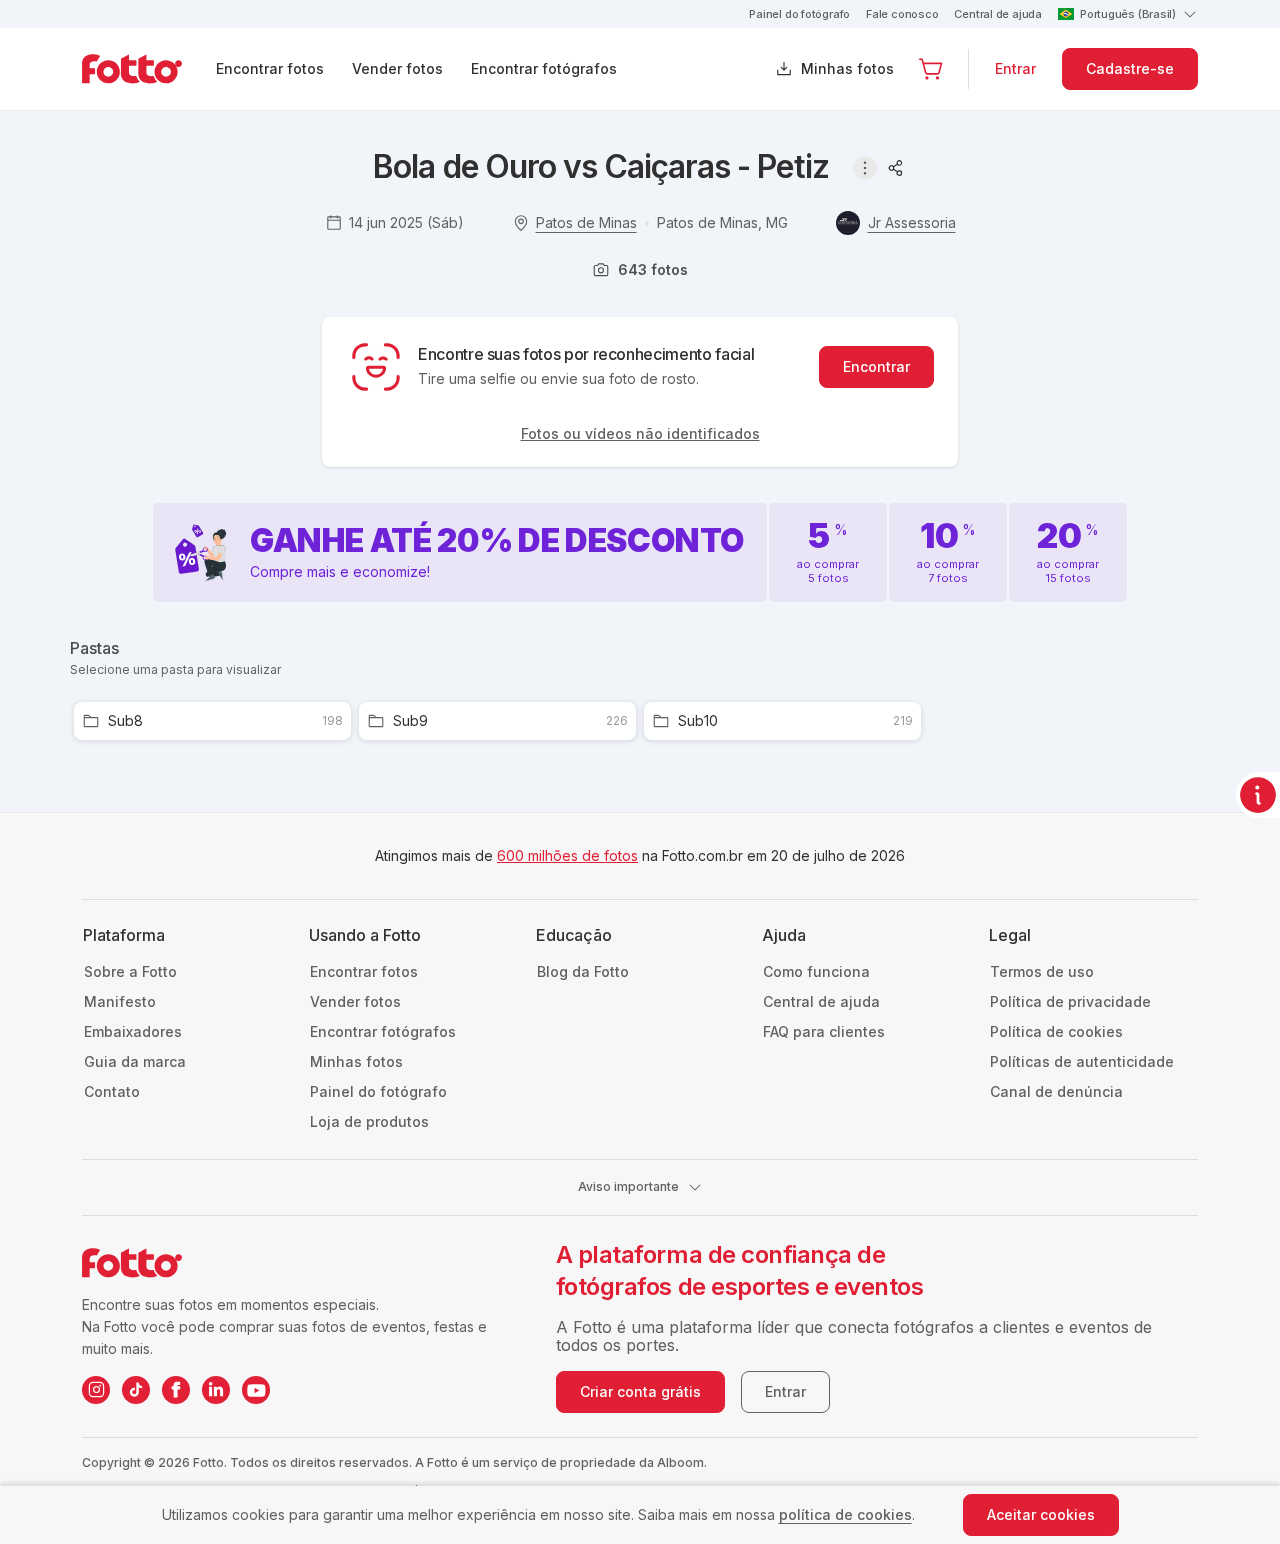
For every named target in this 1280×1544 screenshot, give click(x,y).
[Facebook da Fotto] (176, 1390)
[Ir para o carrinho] (931, 69)
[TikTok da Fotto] (136, 1390)
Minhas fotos (847, 68)
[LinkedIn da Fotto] (216, 1390)
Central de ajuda (997, 14)
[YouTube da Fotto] (256, 1390)
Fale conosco (902, 14)
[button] (931, 69)
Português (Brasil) (1128, 14)
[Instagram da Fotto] (96, 1390)
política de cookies (845, 1514)
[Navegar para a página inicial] (148, 69)
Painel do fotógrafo (799, 14)
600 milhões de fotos (567, 855)
